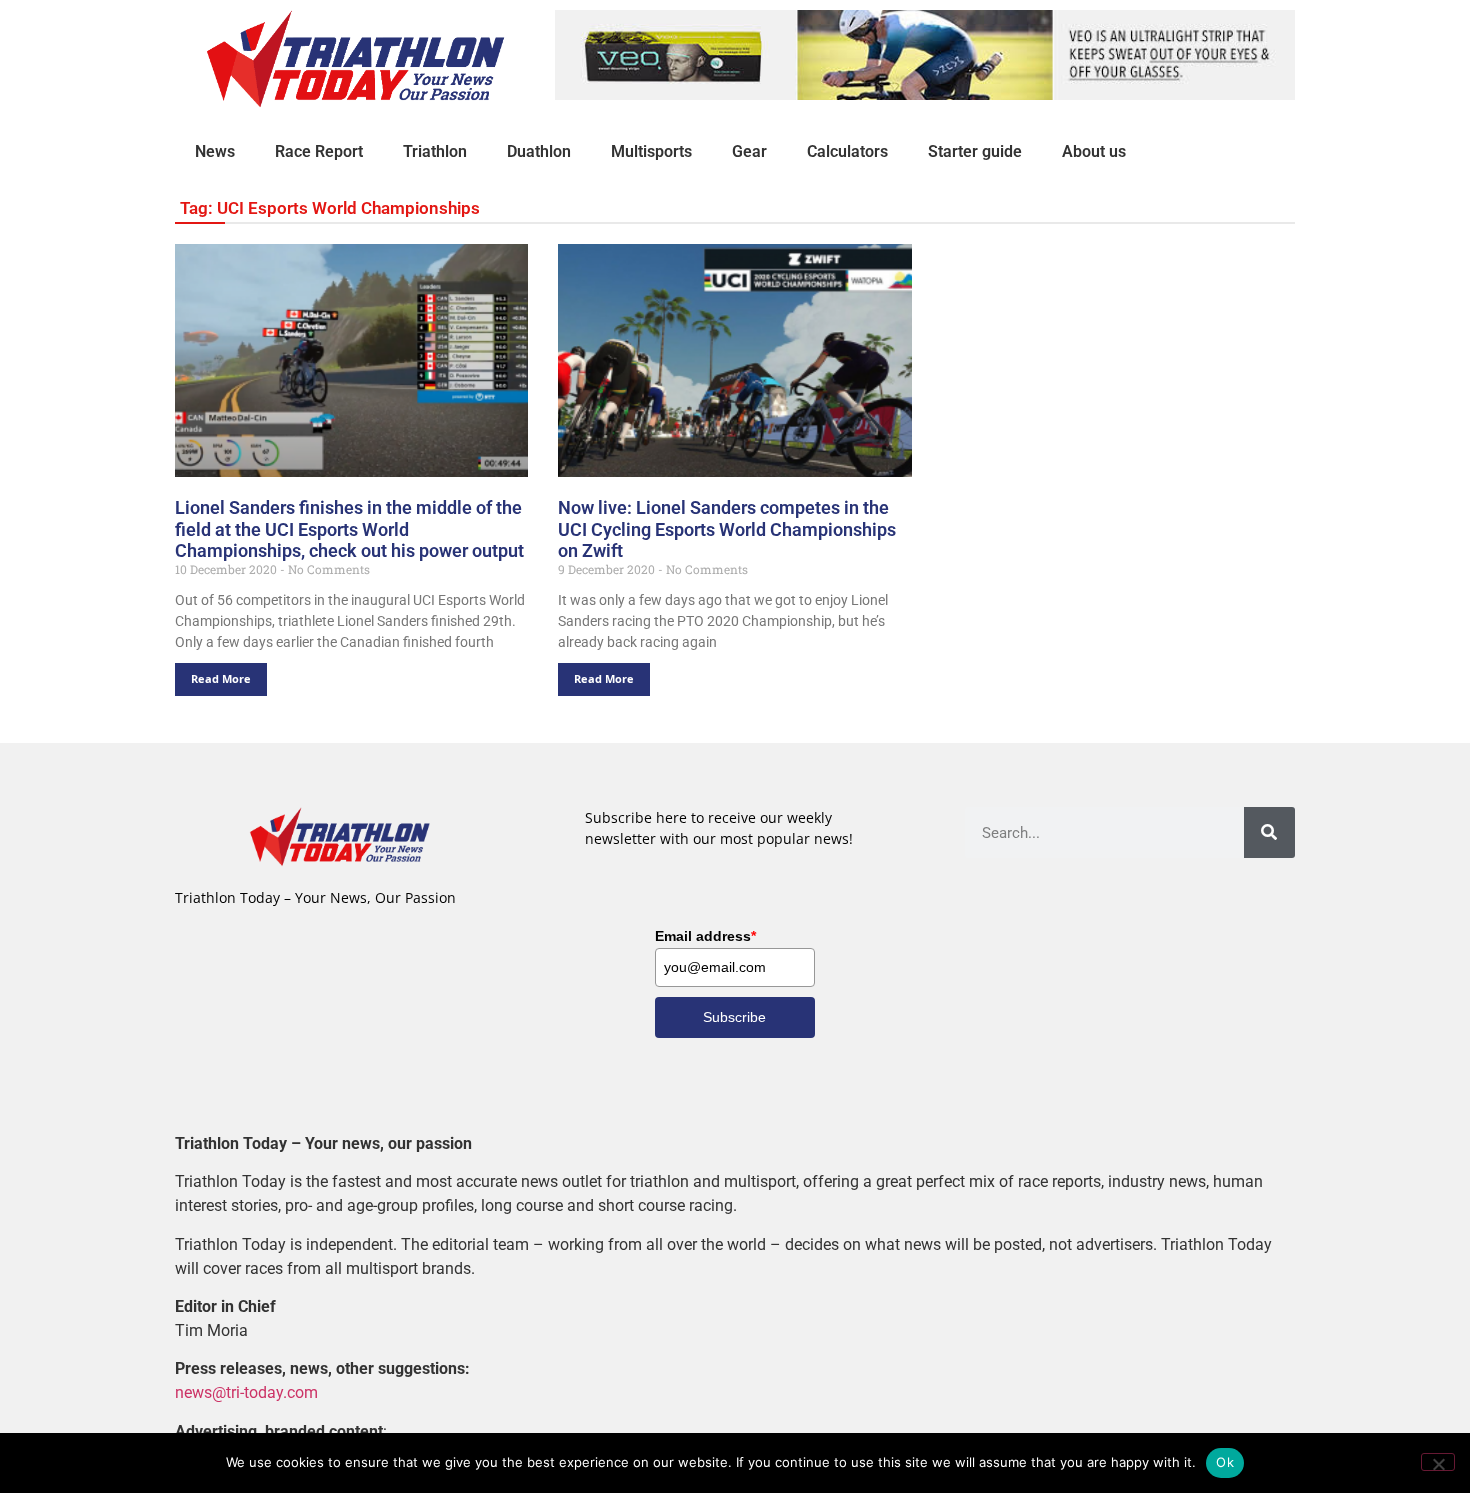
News (215, 151)
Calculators (847, 151)
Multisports (651, 151)
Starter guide (975, 151)
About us (1094, 151)
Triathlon (435, 151)
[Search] (1269, 832)
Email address (705, 936)
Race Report (319, 151)
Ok (1225, 1462)
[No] (1438, 1462)
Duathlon (539, 151)
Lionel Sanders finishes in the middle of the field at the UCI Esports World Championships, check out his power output (349, 529)
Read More (221, 678)
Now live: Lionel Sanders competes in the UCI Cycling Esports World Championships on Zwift (727, 529)
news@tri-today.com (246, 1392)
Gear (749, 151)
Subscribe (734, 1017)
